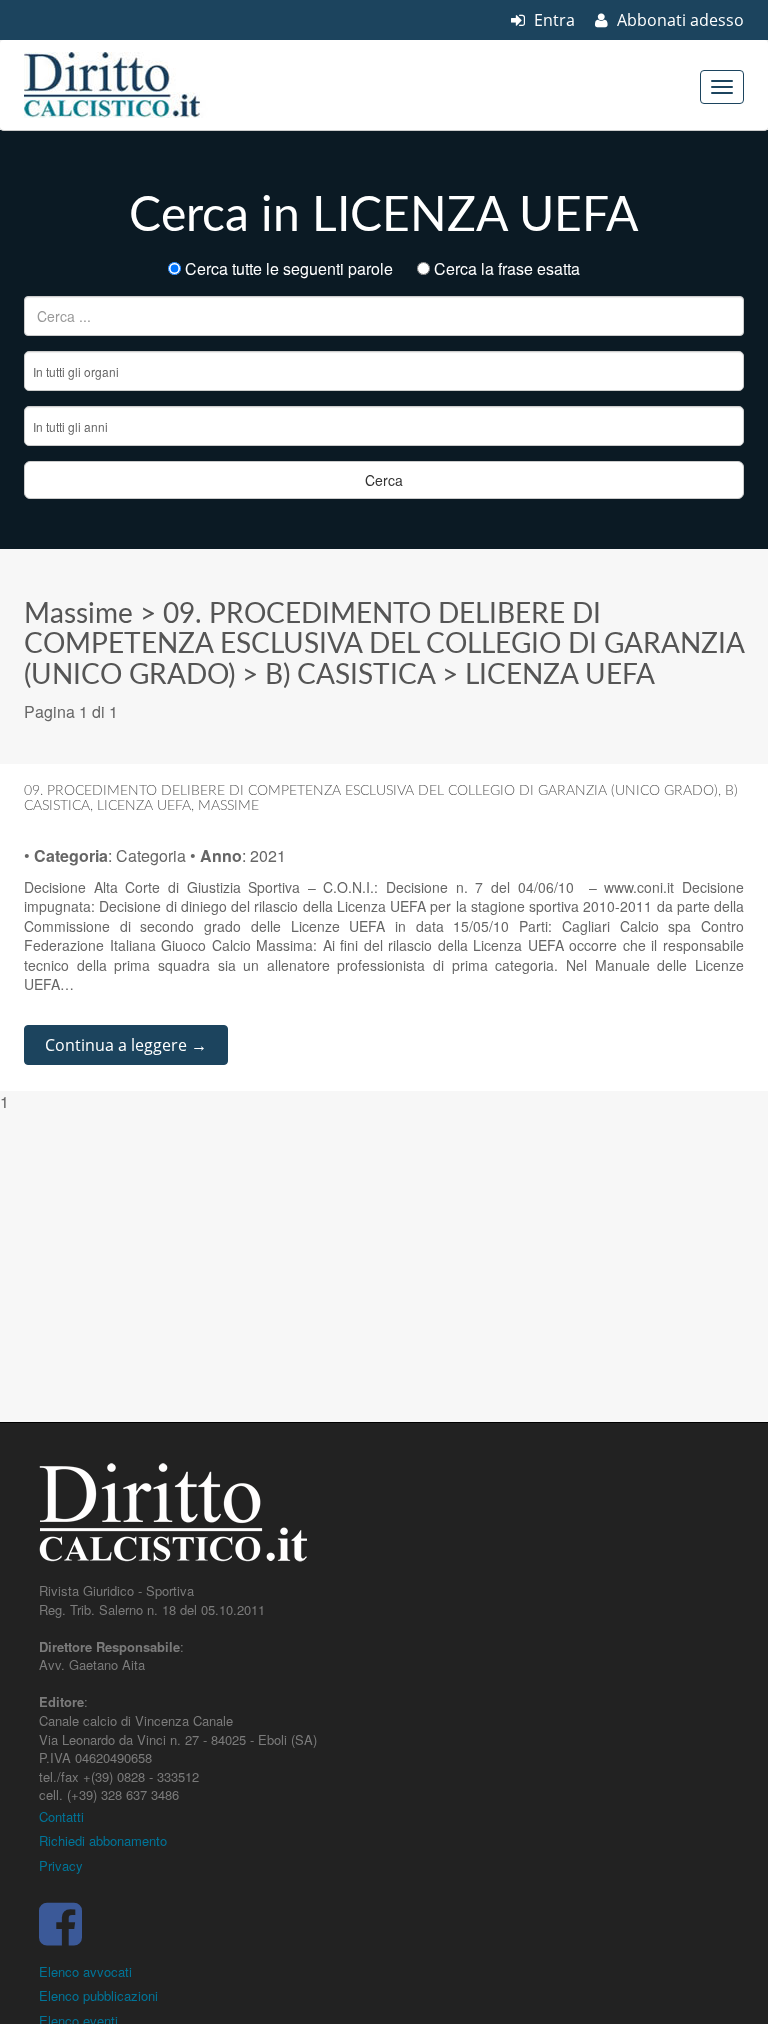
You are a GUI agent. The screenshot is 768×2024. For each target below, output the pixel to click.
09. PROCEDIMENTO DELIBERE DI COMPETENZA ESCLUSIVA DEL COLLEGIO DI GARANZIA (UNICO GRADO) (384, 645)
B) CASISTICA (350, 675)
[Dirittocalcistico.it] (139, 85)
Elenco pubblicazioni (98, 1995)
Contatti (61, 1816)
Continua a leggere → (126, 1045)
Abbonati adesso (678, 20)
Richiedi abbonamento (103, 1840)
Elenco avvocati (85, 1971)
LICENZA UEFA (560, 675)
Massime (78, 614)
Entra (552, 20)
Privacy (61, 1865)
